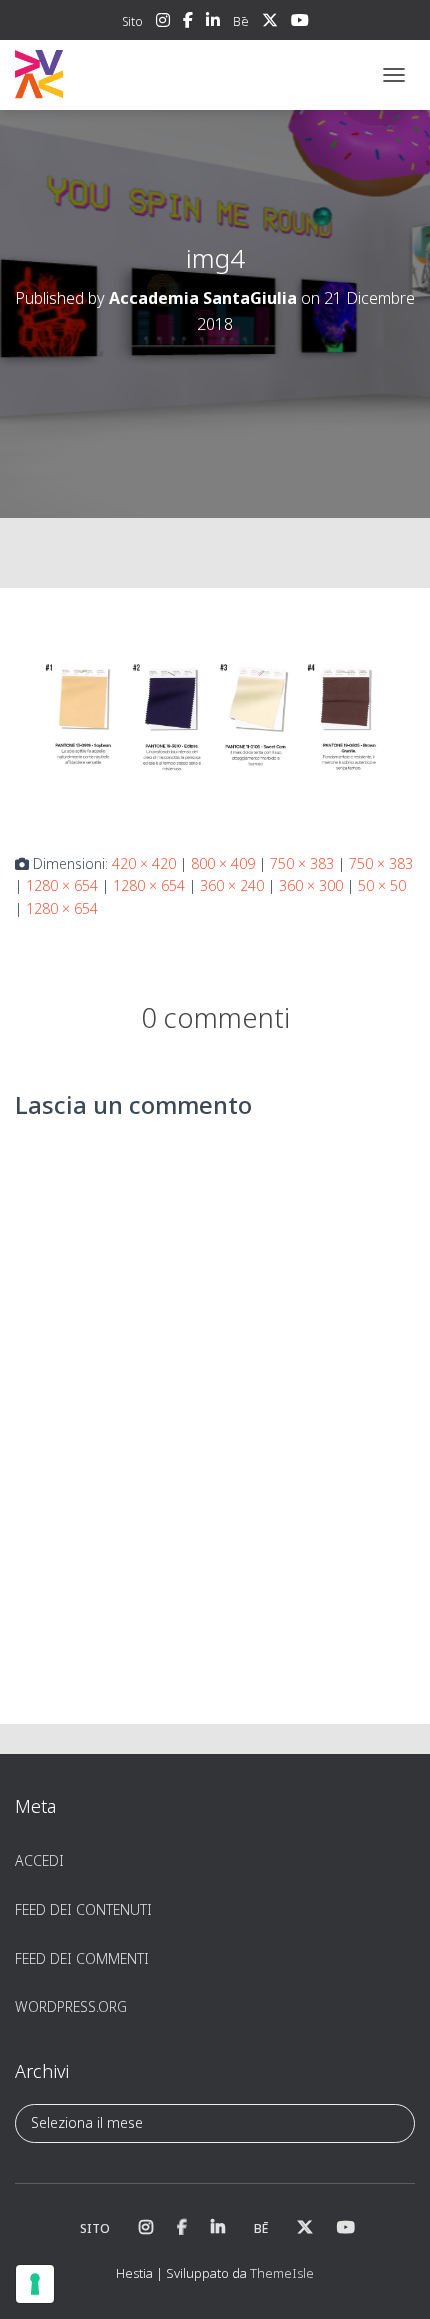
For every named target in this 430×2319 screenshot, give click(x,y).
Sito (132, 21)
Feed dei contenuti (83, 1909)
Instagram (163, 23)
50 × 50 (382, 885)
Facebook (188, 23)
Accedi (39, 1860)
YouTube (300, 23)
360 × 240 (232, 885)
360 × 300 (311, 885)
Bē (241, 21)
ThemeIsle (282, 2273)
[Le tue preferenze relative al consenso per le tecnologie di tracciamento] (35, 2284)
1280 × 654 (62, 885)
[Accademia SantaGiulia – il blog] (100, 75)
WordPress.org (71, 2006)
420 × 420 (144, 863)
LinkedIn (213, 23)
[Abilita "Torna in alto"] (390, 2279)
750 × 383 (302, 863)
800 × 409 (223, 863)
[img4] (215, 718)
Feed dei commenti (82, 1958)
